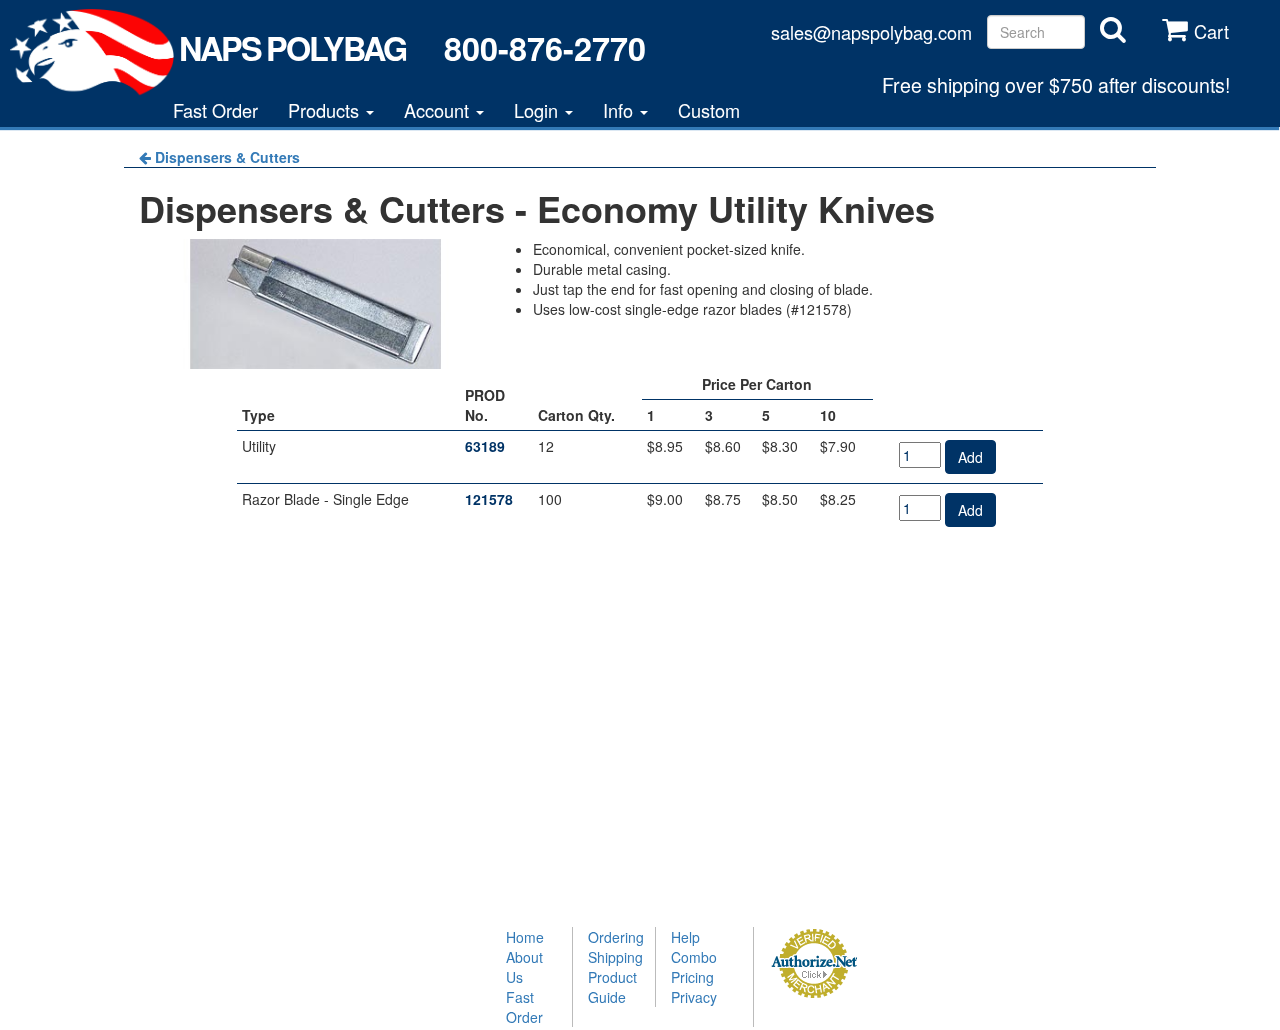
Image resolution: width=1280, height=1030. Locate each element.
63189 (485, 446)
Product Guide (612, 987)
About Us (524, 967)
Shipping (614, 957)
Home (525, 937)
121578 (489, 499)
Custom (709, 110)
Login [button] (538, 110)
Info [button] (620, 110)
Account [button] (439, 110)
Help (685, 937)
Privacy (694, 997)
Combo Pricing (694, 967)
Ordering (614, 937)
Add (970, 457)
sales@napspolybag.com (871, 32)
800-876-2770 (544, 48)
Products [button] (326, 110)
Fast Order (215, 110)
